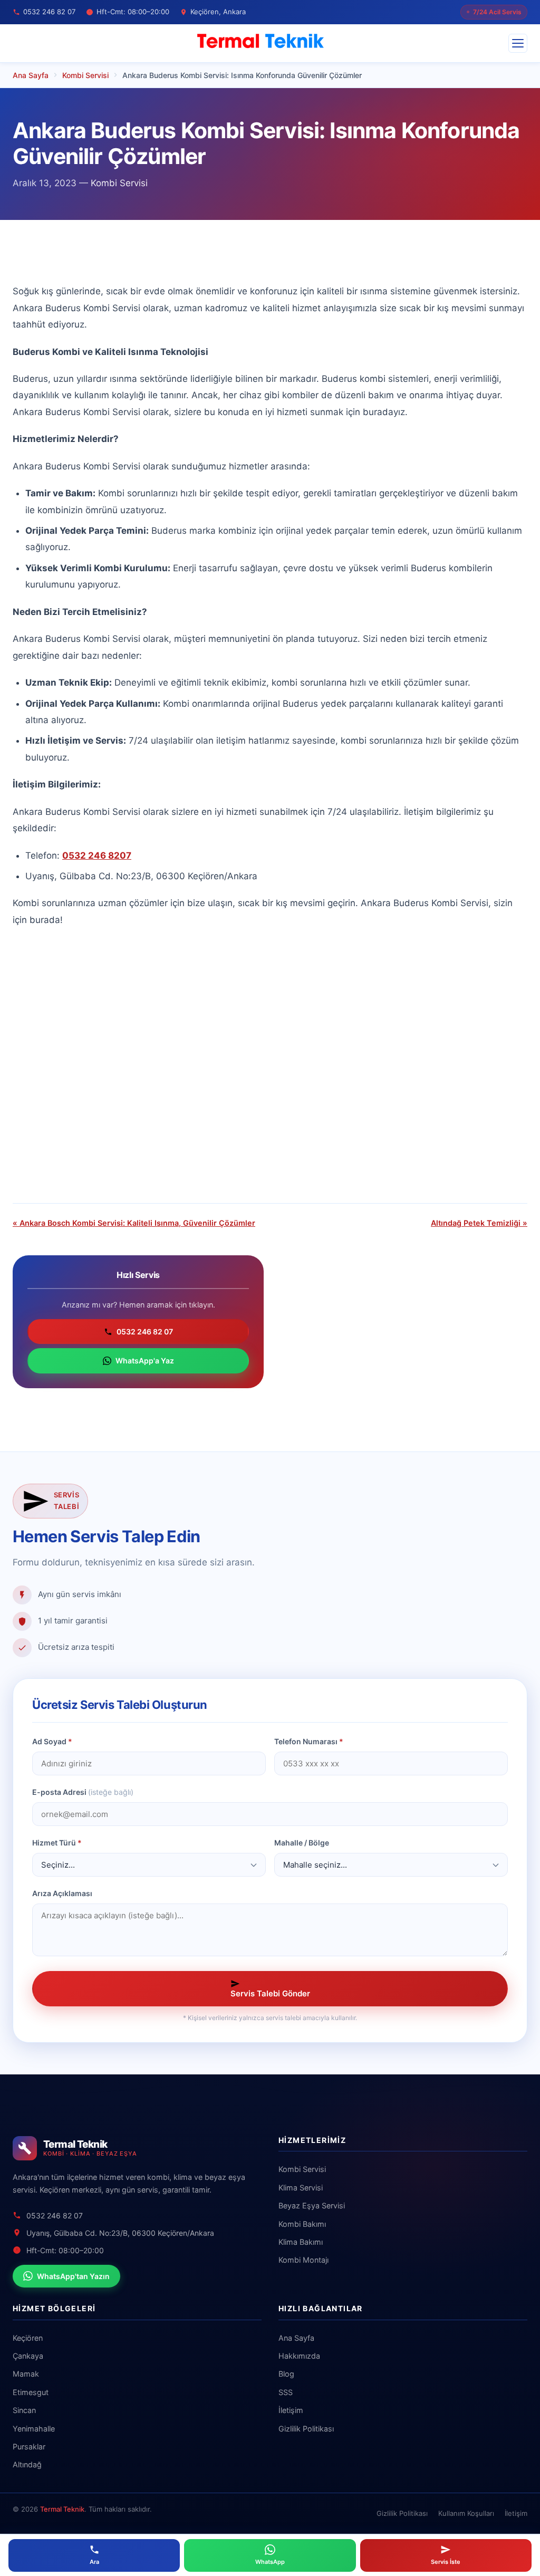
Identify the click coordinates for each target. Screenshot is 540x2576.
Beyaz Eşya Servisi (312, 2205)
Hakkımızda (299, 2356)
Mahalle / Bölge (302, 1843)
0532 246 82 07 (145, 1332)
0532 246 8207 (97, 856)
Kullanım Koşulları (466, 2513)
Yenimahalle (34, 2429)
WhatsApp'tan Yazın (73, 2276)
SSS (286, 2392)
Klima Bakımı (301, 2242)
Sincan (24, 2410)
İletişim (291, 2410)
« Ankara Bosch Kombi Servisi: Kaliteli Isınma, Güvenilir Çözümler (134, 1223)
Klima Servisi (301, 2188)
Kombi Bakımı (302, 2224)
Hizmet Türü (57, 1843)
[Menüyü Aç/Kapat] (518, 43)
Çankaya (28, 2356)
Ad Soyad (52, 1741)
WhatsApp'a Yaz (145, 1361)
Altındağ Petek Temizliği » (479, 1223)
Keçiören (28, 2338)
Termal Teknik (62, 2509)
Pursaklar (29, 2447)
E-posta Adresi (83, 1792)
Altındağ (27, 2464)
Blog (286, 2374)
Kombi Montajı (303, 2260)
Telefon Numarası (309, 1741)
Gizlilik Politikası (306, 2429)
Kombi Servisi (119, 183)
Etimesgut (31, 2392)
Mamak (26, 2374)
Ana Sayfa (296, 2338)
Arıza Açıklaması (62, 1893)
